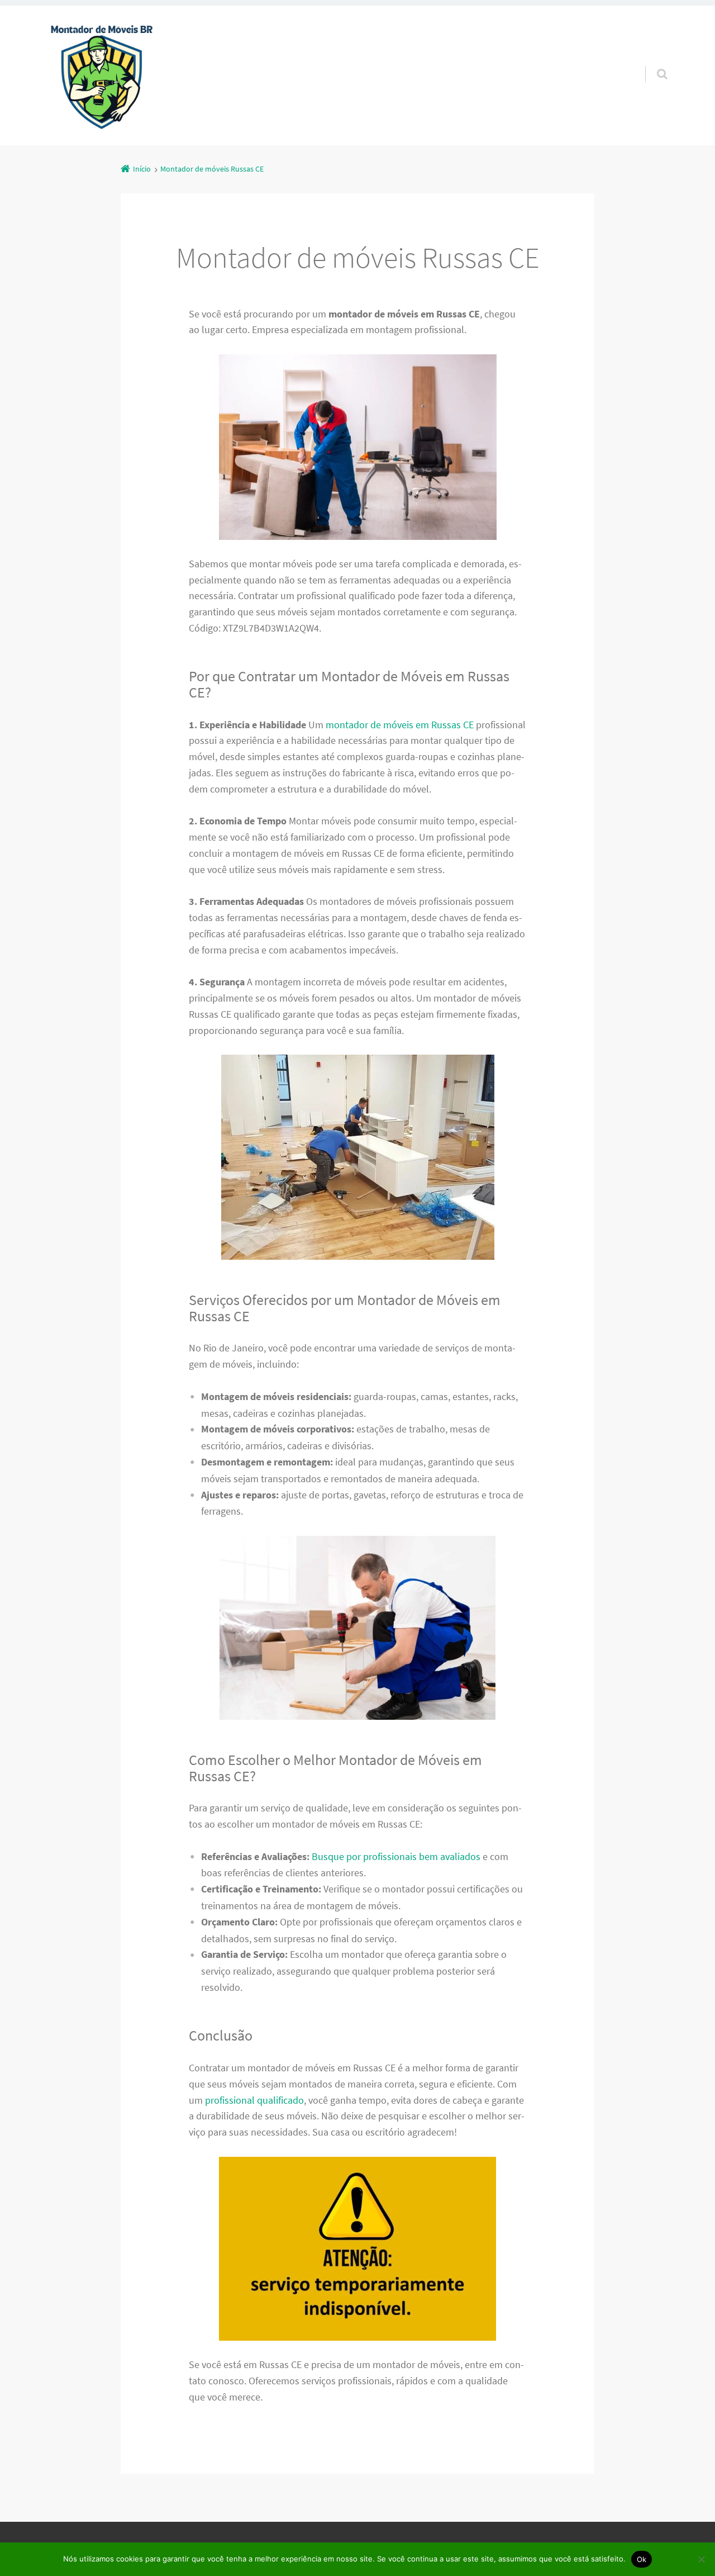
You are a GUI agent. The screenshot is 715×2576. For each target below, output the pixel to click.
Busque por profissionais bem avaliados (396, 1856)
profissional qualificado (254, 2100)
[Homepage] (102, 75)
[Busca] (652, 63)
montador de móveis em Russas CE (400, 725)
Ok (642, 2559)
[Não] (701, 2559)
